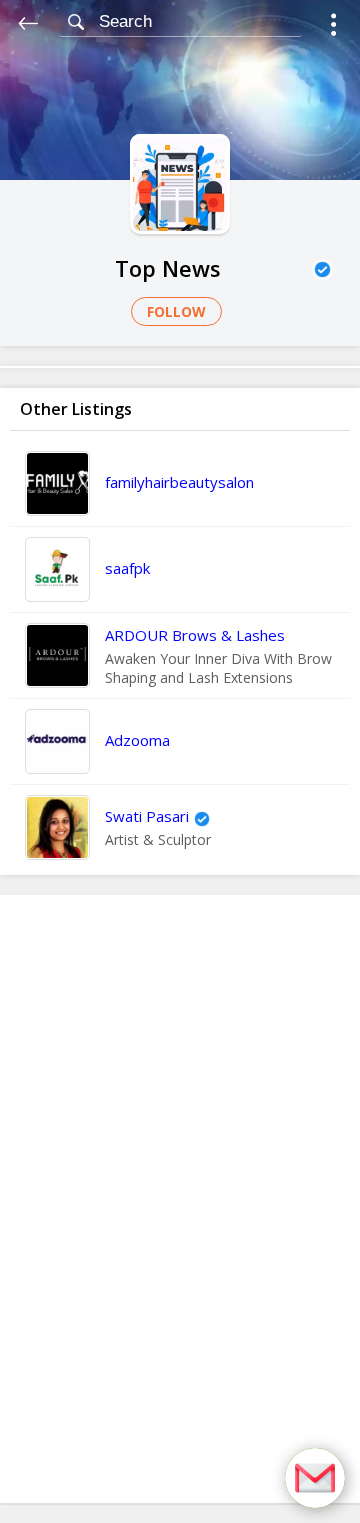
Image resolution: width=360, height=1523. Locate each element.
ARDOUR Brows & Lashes (195, 635)
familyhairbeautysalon (179, 482)
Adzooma (137, 740)
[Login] (333, 27)
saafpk (127, 568)
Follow (176, 311)
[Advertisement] (180, 1199)
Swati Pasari (147, 816)
